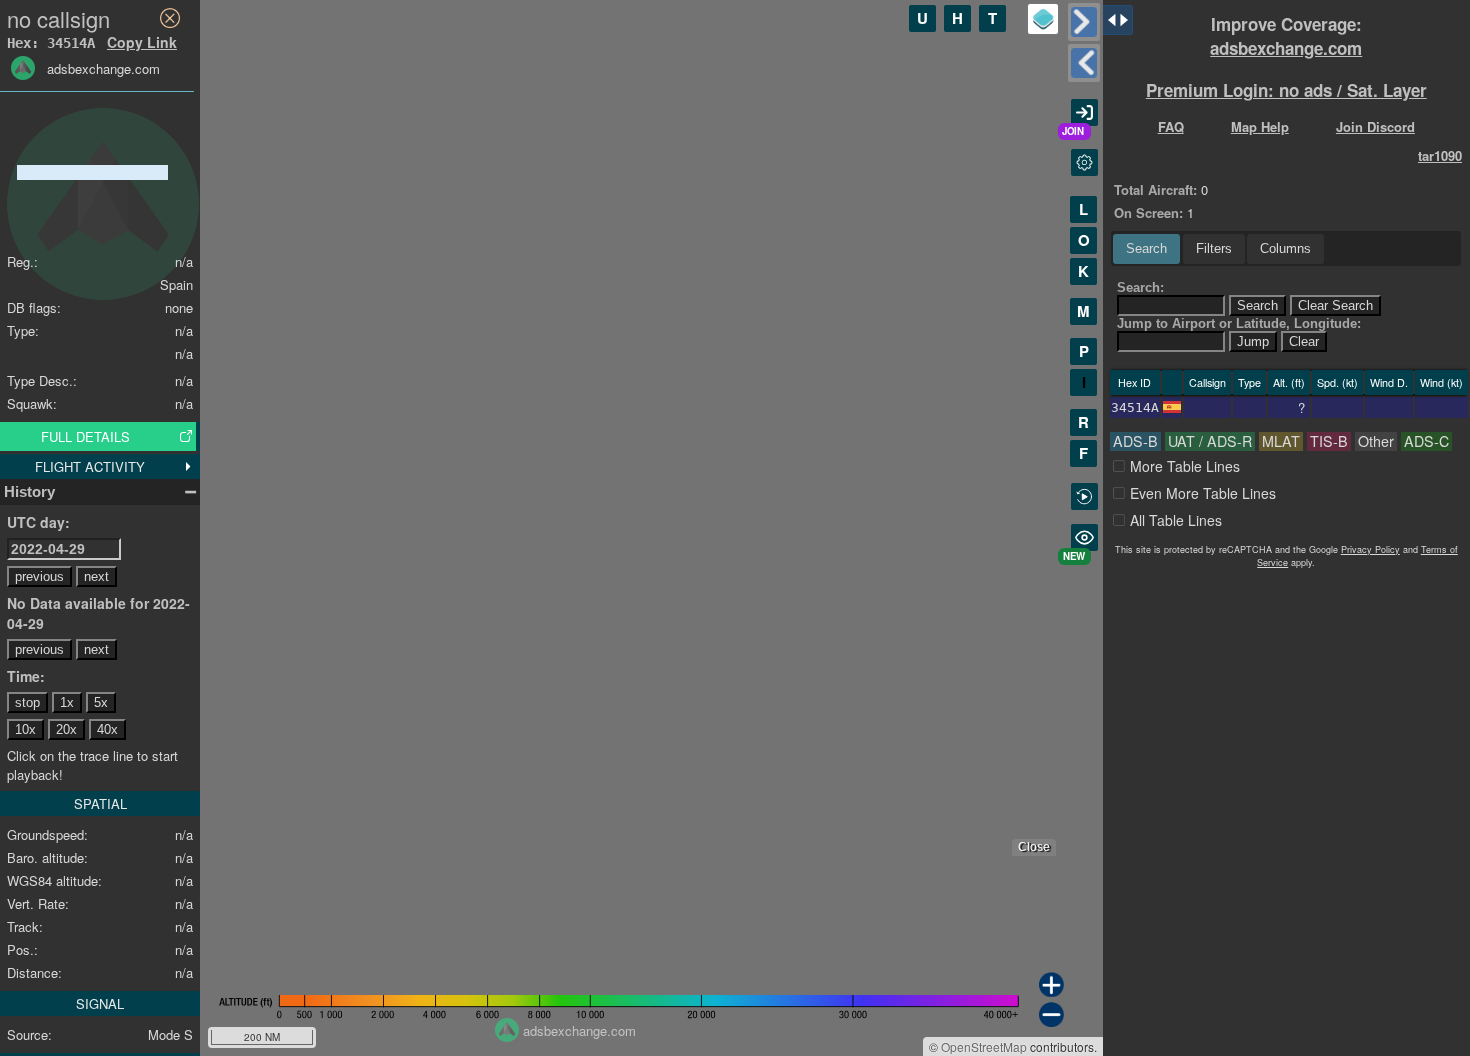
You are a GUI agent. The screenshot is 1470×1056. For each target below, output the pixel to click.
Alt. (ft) (1289, 382)
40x (107, 729)
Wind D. (1389, 382)
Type (1249, 382)
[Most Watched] (1084, 537)
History (29, 491)
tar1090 (1440, 155)
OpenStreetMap (984, 1046)
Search (1146, 248)
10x (25, 729)
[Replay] (1084, 496)
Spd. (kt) (1337, 382)
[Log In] (1084, 112)
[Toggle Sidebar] (1084, 22)
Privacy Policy (1370, 549)
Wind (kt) (1441, 382)
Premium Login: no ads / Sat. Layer (1286, 90)
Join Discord (1375, 126)
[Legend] (1043, 19)
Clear (1304, 341)
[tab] (1146, 249)
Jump (1253, 341)
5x (101, 702)
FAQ (1171, 126)
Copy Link (142, 42)
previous (39, 576)
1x (67, 702)
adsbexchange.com (1286, 48)
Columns (1285, 248)
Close (1034, 847)
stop (27, 702)
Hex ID (1134, 382)
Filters (1214, 248)
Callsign (1207, 382)
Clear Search (1335, 305)
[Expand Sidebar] (1084, 63)
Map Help (1260, 126)
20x (66, 729)
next (96, 576)
